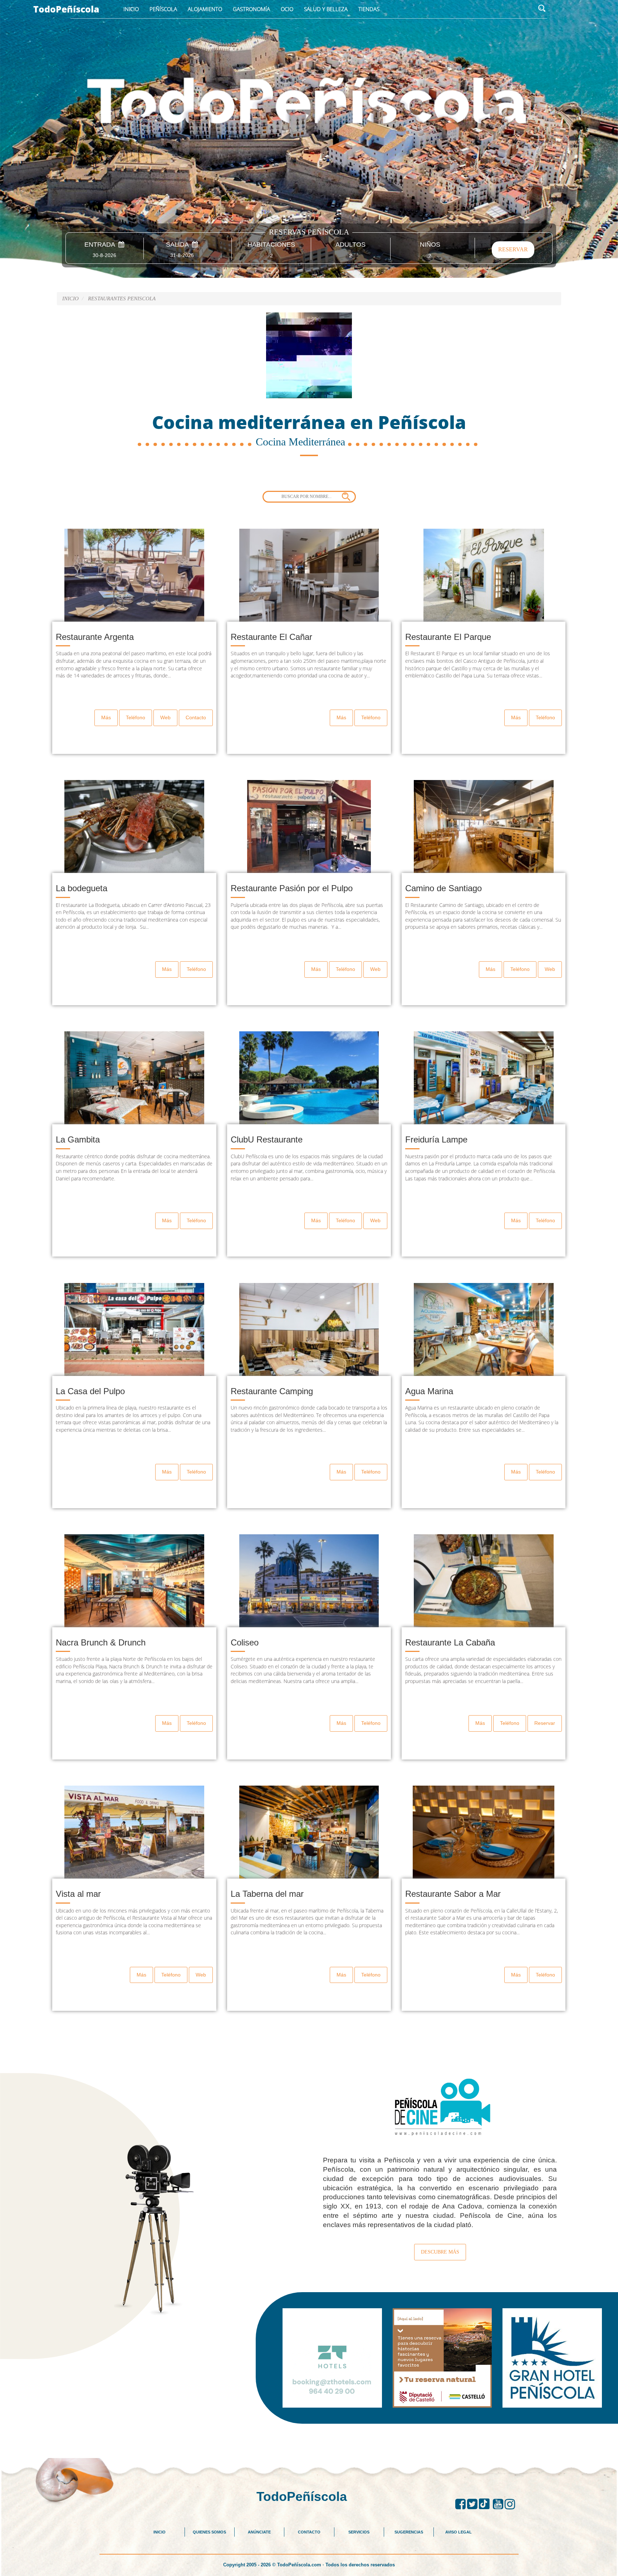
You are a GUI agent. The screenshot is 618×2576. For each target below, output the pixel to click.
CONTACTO (309, 2532)
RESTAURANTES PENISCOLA (122, 298)
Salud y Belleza (326, 9)
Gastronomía (251, 9)
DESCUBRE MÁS (440, 2252)
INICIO (160, 2532)
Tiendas (369, 9)
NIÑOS (430, 245)
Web (165, 717)
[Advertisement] (309, 2440)
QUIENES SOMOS (209, 2532)
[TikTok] (486, 2504)
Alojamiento (205, 9)
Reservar (545, 1723)
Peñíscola (163, 9)
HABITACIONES (271, 245)
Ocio (287, 9)
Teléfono (136, 717)
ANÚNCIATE (259, 2532)
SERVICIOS (359, 2532)
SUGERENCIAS (409, 2532)
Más (106, 717)
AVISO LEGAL (458, 2532)
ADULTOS (350, 245)
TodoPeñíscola (66, 9)
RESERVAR (513, 249)
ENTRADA (101, 245)
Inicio (131, 9)
